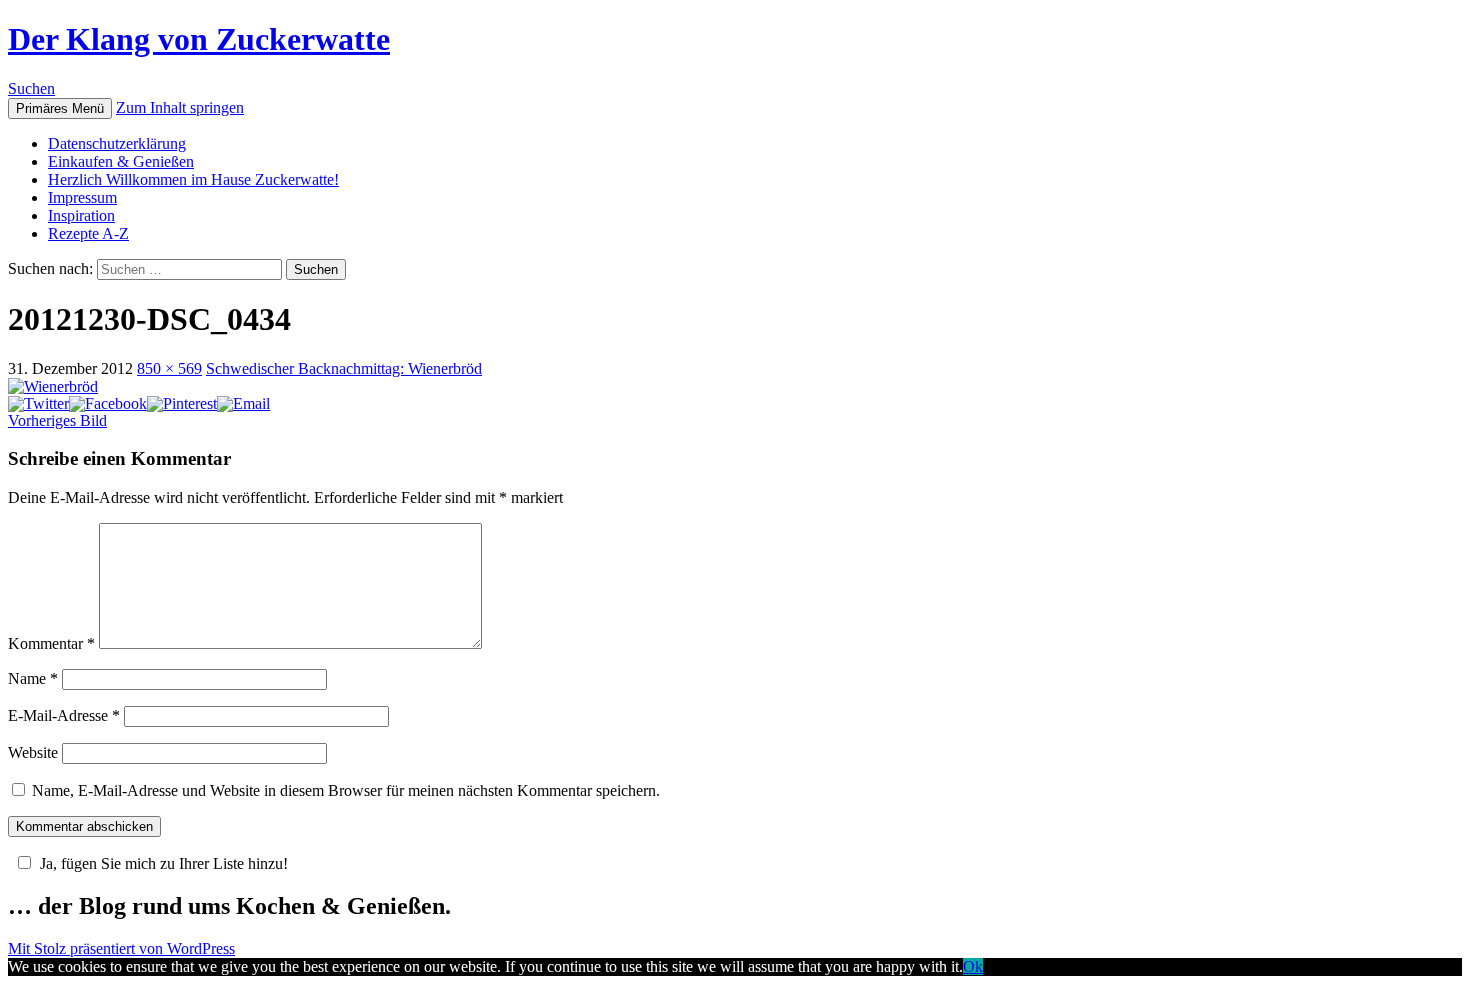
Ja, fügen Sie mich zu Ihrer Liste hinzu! (164, 863)
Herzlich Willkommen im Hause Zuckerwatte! (193, 179)
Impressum (82, 197)
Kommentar (51, 643)
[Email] (243, 403)
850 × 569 (169, 368)
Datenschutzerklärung (117, 143)
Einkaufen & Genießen (121, 161)
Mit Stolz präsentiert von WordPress (121, 948)
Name (33, 678)
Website (33, 752)
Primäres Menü (60, 108)
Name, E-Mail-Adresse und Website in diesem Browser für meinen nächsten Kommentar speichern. (346, 790)
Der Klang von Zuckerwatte (199, 39)
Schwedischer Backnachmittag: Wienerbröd (344, 368)
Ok (973, 966)
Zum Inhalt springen (180, 107)
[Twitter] (38, 403)
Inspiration (81, 215)
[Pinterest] (182, 403)
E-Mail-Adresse (64, 715)
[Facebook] (108, 403)
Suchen (31, 88)
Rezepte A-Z (88, 233)
